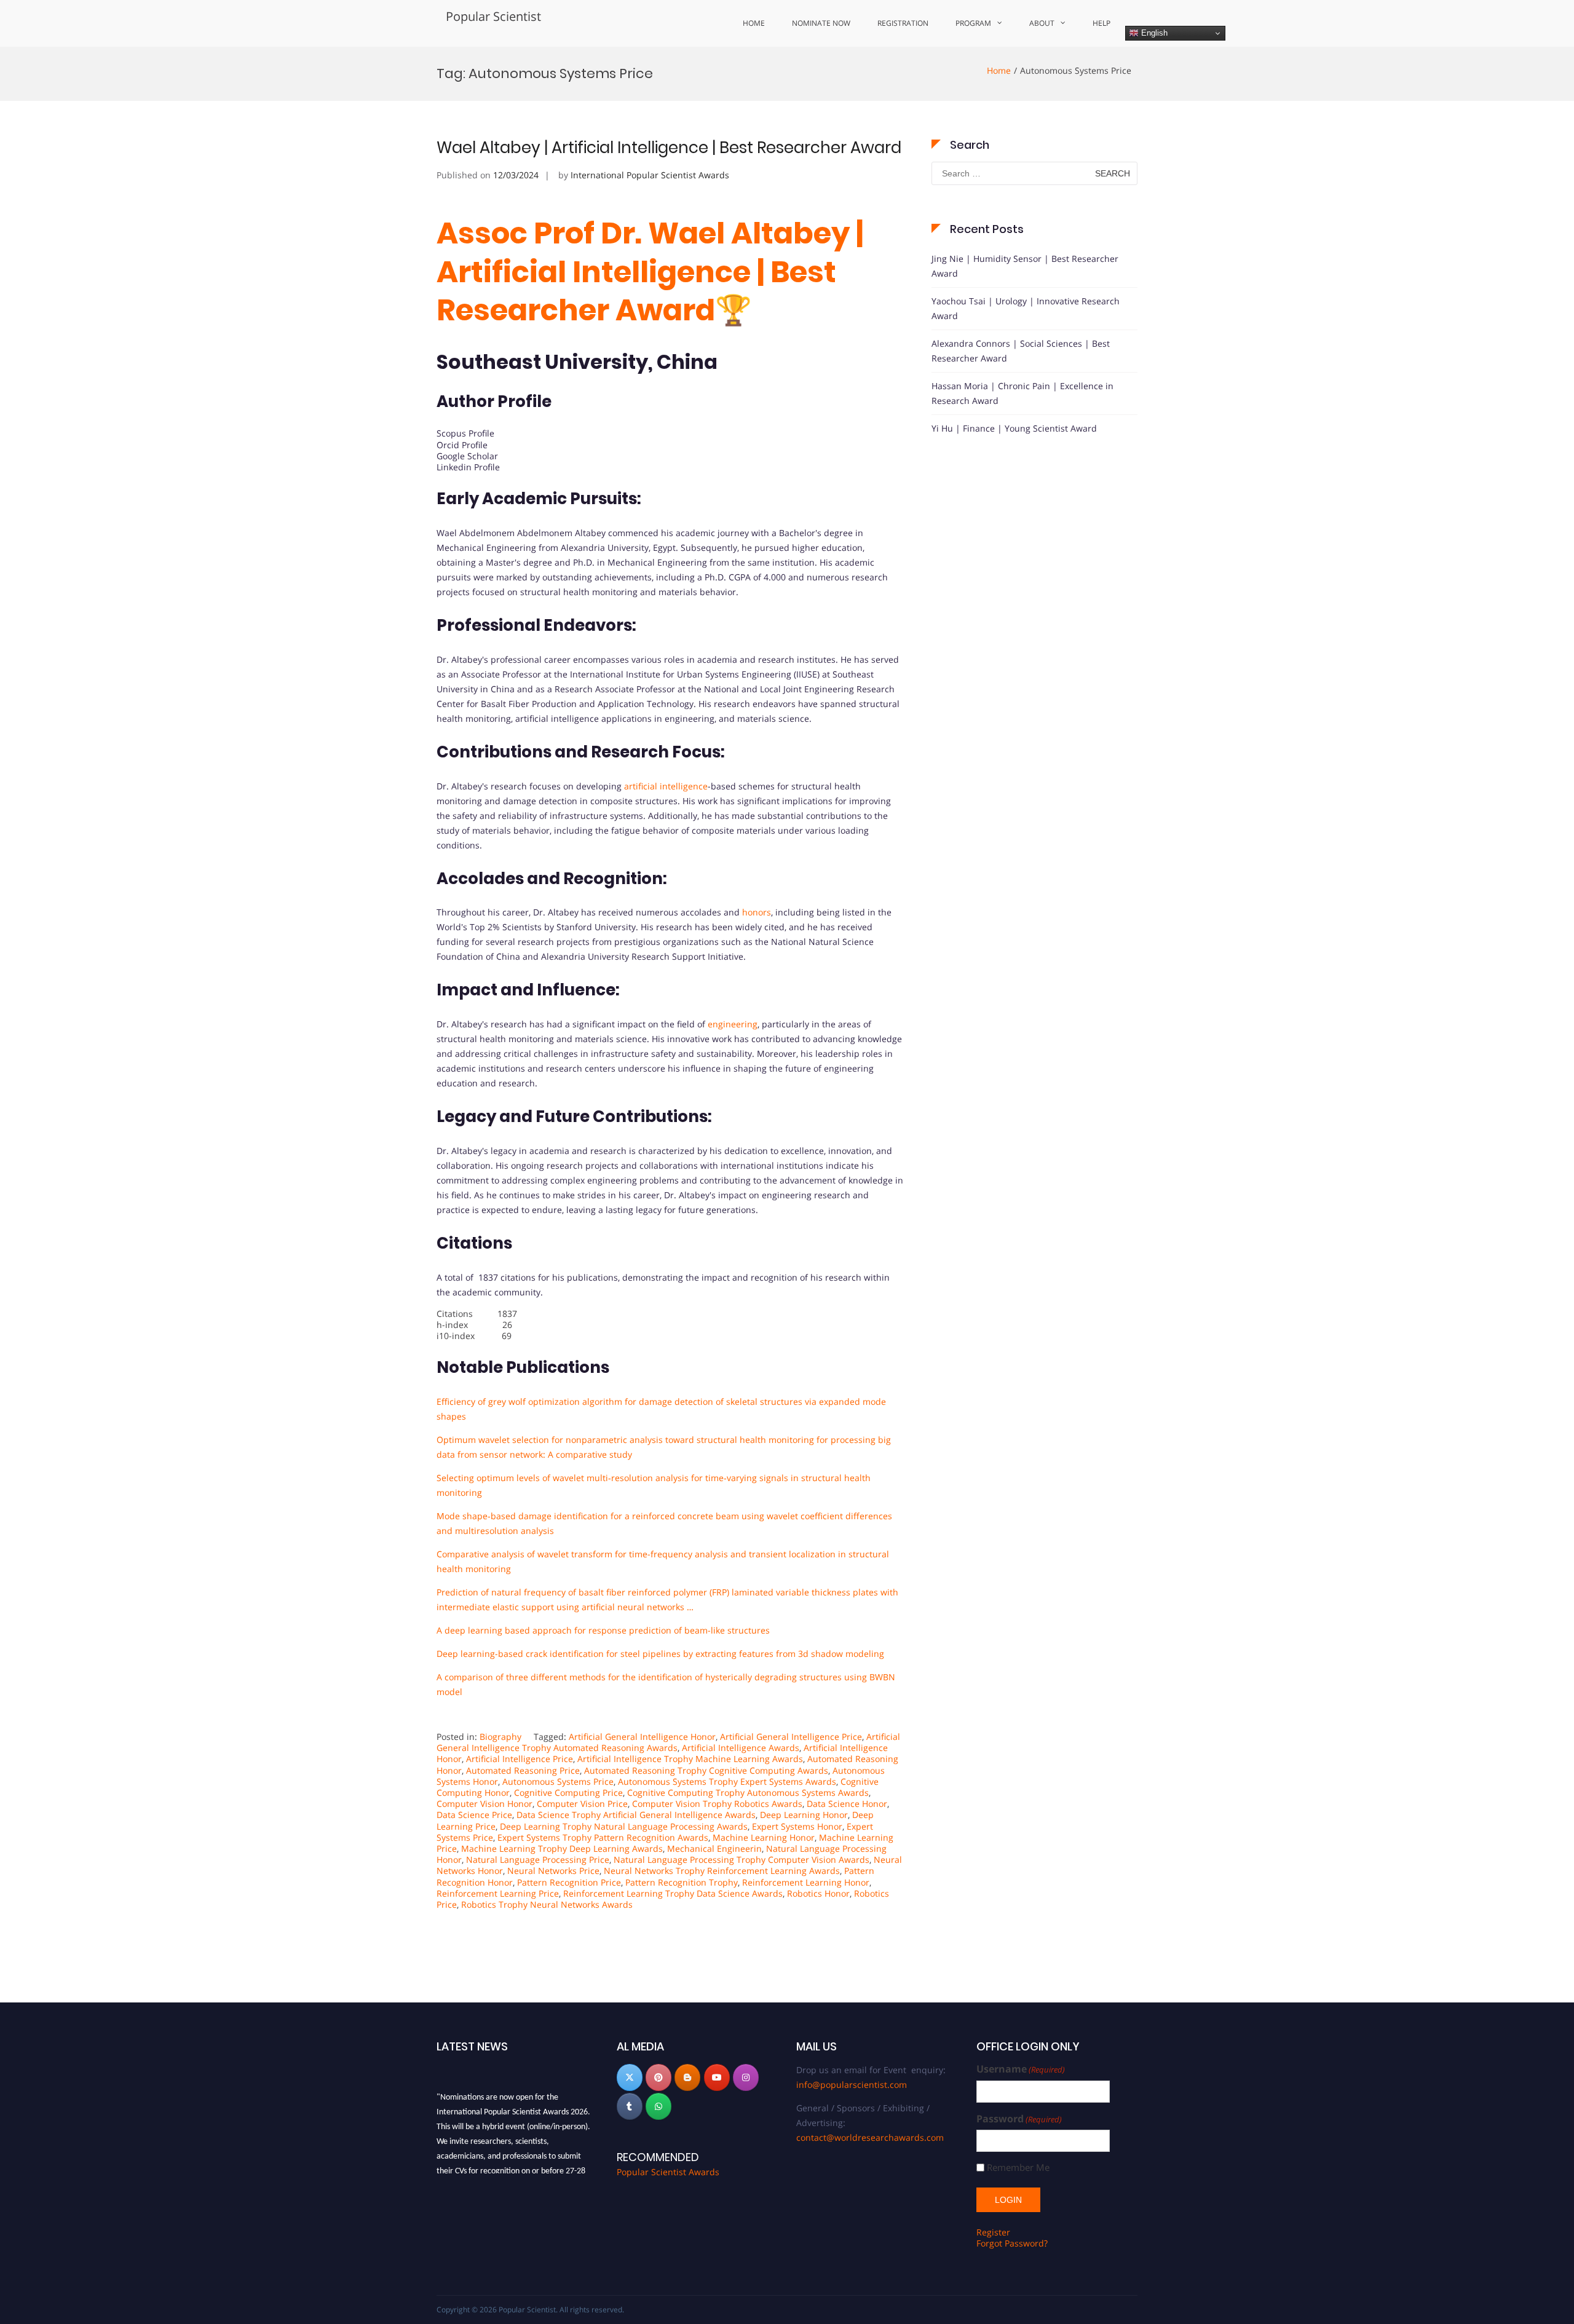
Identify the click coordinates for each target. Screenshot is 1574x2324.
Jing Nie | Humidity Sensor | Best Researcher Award (1025, 266)
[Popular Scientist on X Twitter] (630, 2077)
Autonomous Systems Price (558, 1781)
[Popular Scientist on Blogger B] (687, 2077)
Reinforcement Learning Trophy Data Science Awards (673, 1893)
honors (757, 912)
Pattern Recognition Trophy (682, 1882)
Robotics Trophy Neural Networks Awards (547, 1904)
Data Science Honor (847, 1804)
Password (1019, 2119)
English (1153, 33)
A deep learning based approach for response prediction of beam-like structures (603, 1630)
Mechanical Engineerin (714, 1848)
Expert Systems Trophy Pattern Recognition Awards (603, 1837)
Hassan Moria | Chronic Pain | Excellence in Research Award (1022, 393)
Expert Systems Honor (797, 1826)
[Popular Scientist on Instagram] (746, 2077)
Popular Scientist (493, 16)
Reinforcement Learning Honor (806, 1882)
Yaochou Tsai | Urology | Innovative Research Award (1026, 308)
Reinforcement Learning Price (498, 1893)
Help (1101, 23)
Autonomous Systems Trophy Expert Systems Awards (727, 1781)
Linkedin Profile (468, 467)
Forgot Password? (1012, 2243)
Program (973, 23)
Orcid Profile (462, 445)
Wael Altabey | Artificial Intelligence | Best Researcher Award (669, 148)
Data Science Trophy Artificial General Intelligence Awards (636, 1815)
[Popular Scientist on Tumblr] (630, 2106)
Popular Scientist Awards (668, 2172)
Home (754, 23)
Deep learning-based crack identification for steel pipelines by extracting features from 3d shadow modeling (660, 1654)
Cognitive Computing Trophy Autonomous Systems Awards (748, 1792)
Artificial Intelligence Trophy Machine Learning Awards (690, 1759)
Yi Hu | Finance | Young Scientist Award (1014, 428)
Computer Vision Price (582, 1804)
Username (1021, 2069)
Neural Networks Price (553, 1871)
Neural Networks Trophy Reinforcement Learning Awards (722, 1871)
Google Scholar (467, 456)
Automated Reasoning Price (523, 1770)
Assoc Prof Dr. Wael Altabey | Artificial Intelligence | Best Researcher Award (650, 272)
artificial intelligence (665, 786)
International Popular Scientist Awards (650, 175)
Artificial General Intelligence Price (791, 1737)
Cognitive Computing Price (568, 1792)
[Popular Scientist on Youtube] (717, 2077)
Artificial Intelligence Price (520, 1759)
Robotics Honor (818, 1893)
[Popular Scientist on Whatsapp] (658, 2106)
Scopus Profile (465, 433)
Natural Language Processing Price (538, 1860)
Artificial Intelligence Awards (741, 1748)
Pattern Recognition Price (569, 1882)
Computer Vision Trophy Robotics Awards (717, 1804)
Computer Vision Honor (484, 1804)
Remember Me (1018, 2168)
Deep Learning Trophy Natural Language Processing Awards (624, 1826)
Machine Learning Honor (764, 1837)
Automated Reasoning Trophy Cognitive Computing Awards (706, 1770)
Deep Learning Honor (804, 1815)
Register (993, 2232)
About (1042, 23)
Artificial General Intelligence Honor (642, 1737)
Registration (903, 23)
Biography (500, 1737)
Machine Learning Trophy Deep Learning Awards (562, 1848)
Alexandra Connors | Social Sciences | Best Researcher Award (1021, 351)
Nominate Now (821, 23)
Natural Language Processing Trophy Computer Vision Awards (742, 1860)
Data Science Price (474, 1815)
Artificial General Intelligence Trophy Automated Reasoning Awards (668, 1742)
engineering (733, 1024)
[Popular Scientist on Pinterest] (658, 2077)
